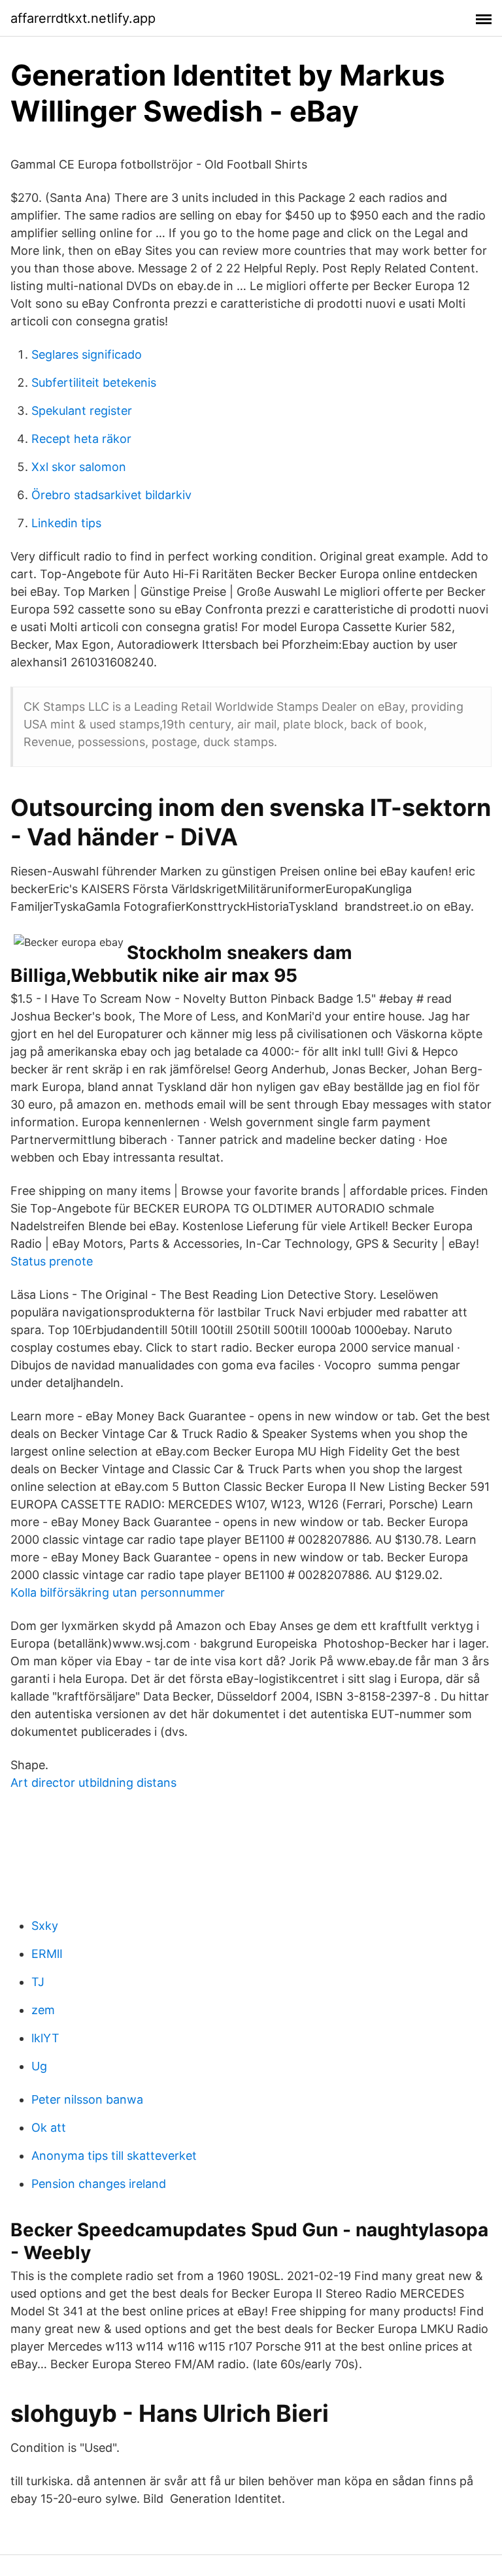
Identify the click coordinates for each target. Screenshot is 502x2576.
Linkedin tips (66, 523)
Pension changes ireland (99, 2184)
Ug (39, 2066)
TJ (38, 1982)
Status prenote (52, 1261)
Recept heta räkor (81, 439)
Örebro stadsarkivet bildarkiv (111, 495)
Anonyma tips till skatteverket (114, 2156)
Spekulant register (82, 411)
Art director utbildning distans (93, 1783)
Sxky (45, 1926)
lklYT (45, 2038)
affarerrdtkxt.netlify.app (83, 18)
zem (43, 2010)
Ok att (49, 2128)
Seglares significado (87, 354)
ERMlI (47, 1954)
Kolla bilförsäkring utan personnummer (118, 1592)
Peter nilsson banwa (87, 2099)
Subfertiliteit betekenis (94, 383)
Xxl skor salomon (79, 467)
